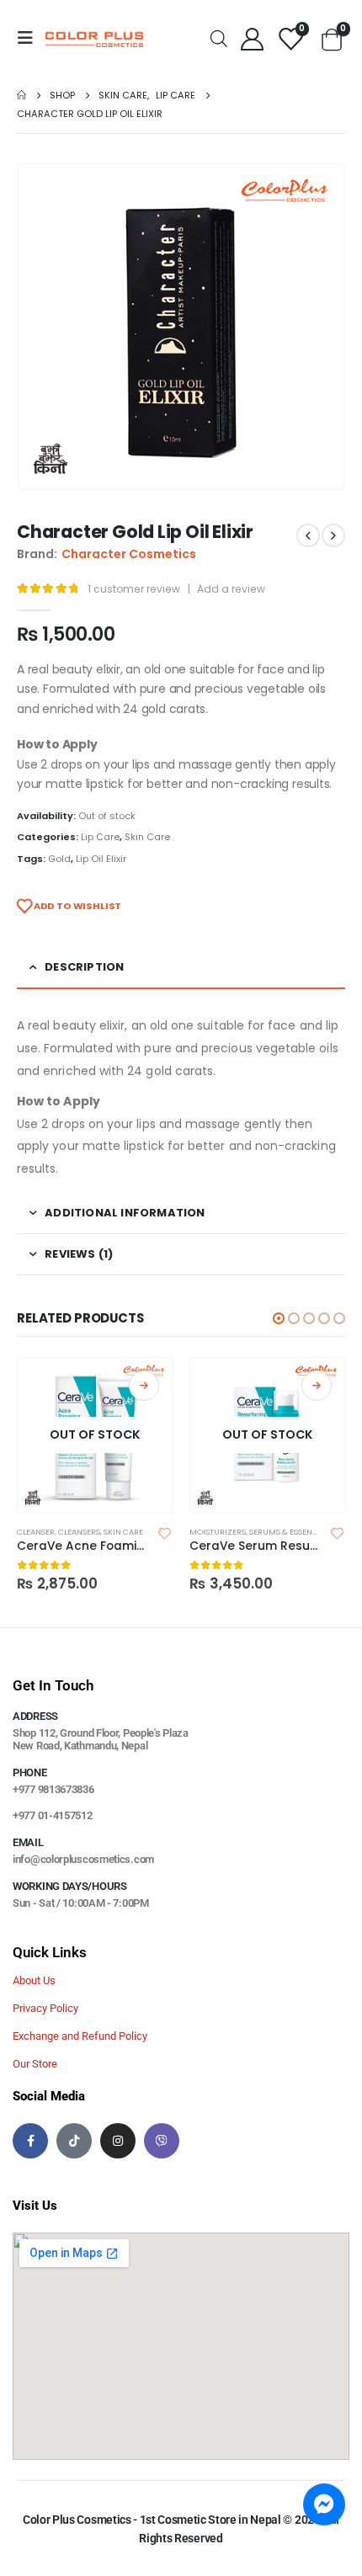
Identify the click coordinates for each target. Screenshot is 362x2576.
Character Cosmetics (129, 554)
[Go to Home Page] (21, 95)
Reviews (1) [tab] (79, 1254)
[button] (279, 1318)
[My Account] (252, 38)
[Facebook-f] (30, 2141)
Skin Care (147, 837)
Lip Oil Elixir (101, 859)
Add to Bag (144, 1386)
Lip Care (100, 837)
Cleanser (36, 1532)
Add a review (231, 589)
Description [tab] (84, 967)
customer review (134, 589)
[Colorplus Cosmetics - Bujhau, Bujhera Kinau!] (94, 38)
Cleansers (79, 1532)
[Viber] (162, 2141)
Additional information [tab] (125, 1213)
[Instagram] (118, 2141)
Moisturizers (218, 1532)
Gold (59, 859)
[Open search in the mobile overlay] (219, 37)
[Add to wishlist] (165, 1532)
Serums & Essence (286, 1532)
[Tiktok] (74, 2141)
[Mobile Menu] (30, 38)
